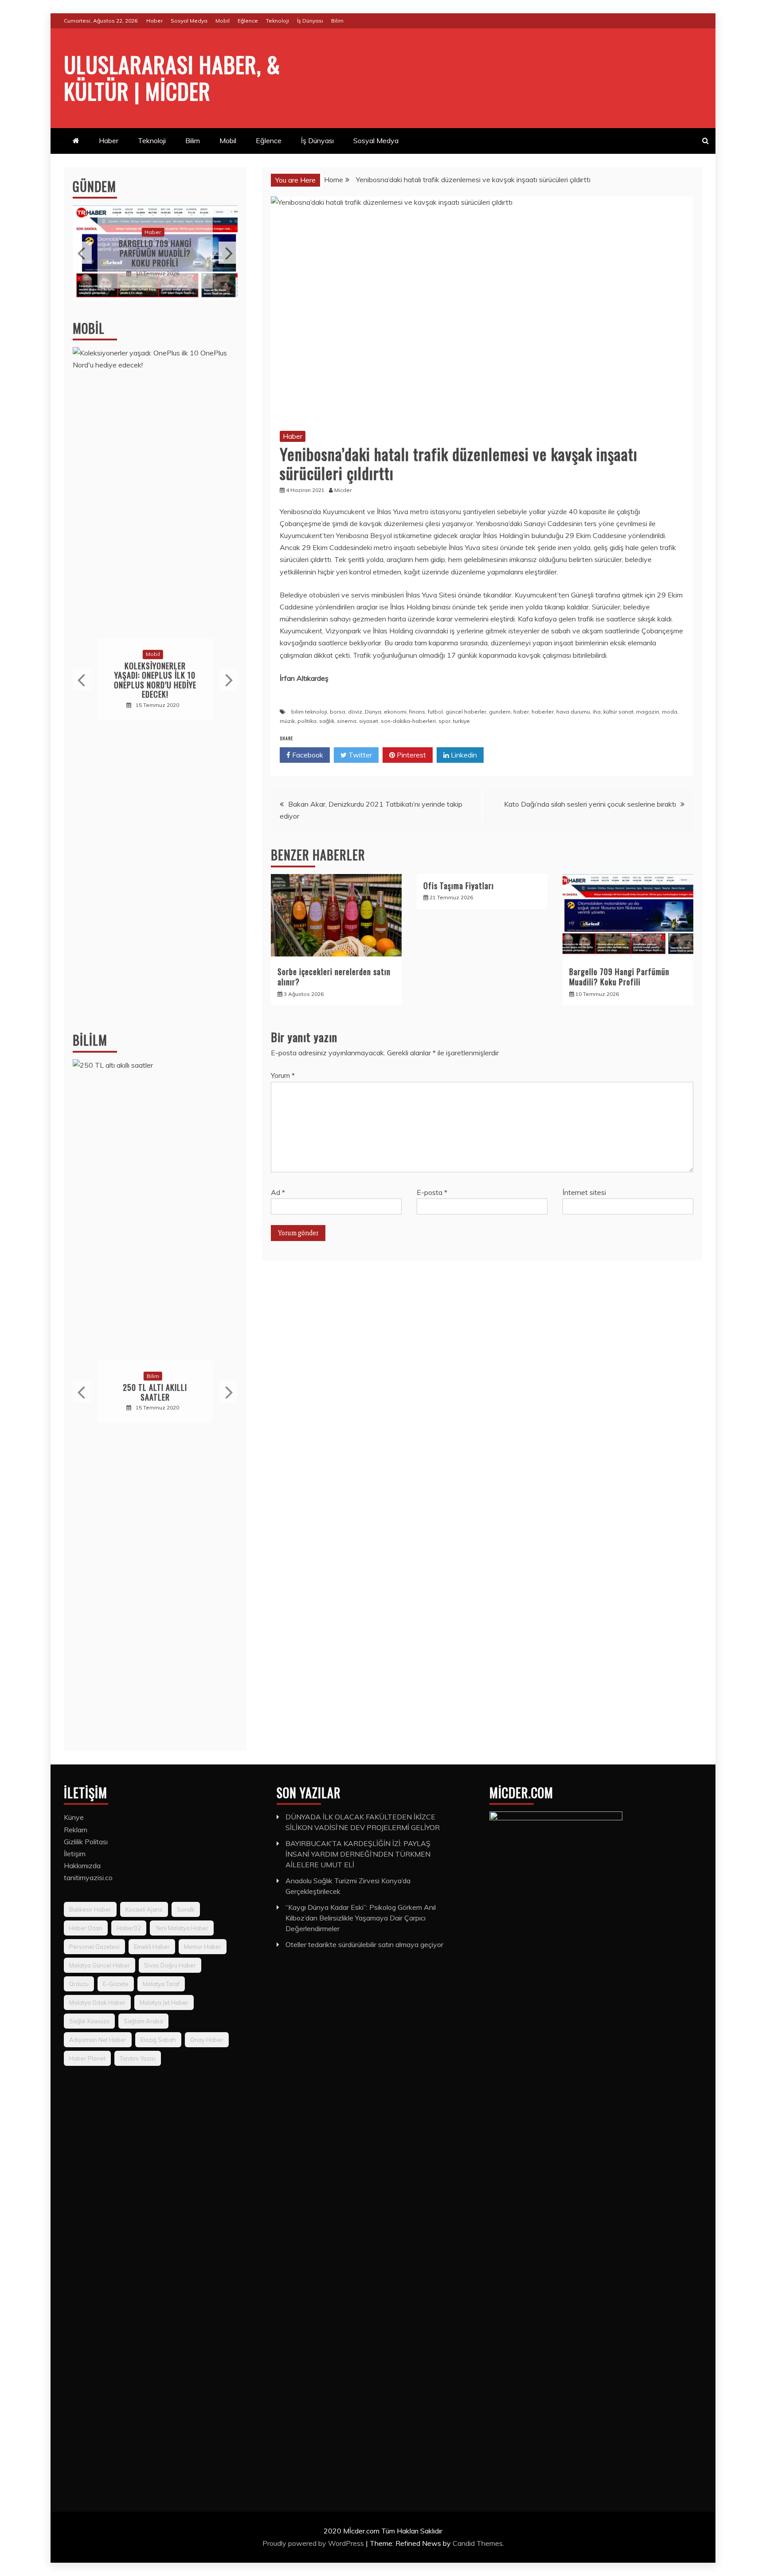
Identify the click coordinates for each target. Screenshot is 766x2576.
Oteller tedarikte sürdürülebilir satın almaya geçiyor (364, 1944)
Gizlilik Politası (86, 1842)
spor (444, 721)
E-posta (432, 1192)
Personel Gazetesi (94, 1947)
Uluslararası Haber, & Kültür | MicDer (172, 77)
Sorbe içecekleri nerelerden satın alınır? (334, 977)
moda (670, 712)
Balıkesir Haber (90, 1909)
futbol (435, 712)
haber (521, 712)
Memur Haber (203, 1947)
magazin (648, 712)
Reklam (76, 1830)
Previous (82, 253)
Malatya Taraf (161, 1984)
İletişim (75, 1854)
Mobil (223, 21)
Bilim (337, 21)
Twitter (359, 755)
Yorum (283, 1075)
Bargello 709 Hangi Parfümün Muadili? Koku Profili (619, 977)
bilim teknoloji (309, 712)
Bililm (90, 1040)
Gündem (94, 186)
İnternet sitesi (584, 1192)
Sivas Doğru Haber (170, 1965)
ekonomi (395, 712)
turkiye (461, 721)
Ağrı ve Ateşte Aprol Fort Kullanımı (155, 253)
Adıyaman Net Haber (98, 2040)
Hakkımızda (82, 1866)
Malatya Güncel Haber (100, 1965)
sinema (347, 721)
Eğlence (248, 21)
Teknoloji (277, 21)
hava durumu (573, 712)
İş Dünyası (310, 21)
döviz (355, 712)
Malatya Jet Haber (164, 2002)
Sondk (186, 1909)
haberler (543, 712)
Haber (154, 21)
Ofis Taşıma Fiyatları (459, 886)
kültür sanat (618, 712)
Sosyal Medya (189, 21)
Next (228, 253)
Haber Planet (87, 2058)
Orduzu (79, 1984)
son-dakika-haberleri (408, 721)
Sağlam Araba (143, 2021)
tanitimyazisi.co (88, 1877)
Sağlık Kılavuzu (89, 2021)
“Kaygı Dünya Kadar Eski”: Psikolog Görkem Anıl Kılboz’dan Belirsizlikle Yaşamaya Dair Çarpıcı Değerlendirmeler (361, 1918)
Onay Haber (207, 2040)
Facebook (307, 755)
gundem (500, 712)
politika (307, 721)
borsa (338, 712)
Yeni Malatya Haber (182, 1928)
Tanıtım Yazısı (138, 2058)
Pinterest (410, 755)
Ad (278, 1192)
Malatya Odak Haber (97, 2002)
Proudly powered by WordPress (314, 2543)
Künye (74, 1817)
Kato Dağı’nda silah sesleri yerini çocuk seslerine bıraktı (590, 804)
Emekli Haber (152, 1947)
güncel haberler (466, 712)
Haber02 (129, 1928)
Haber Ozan (86, 1928)
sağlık (327, 721)
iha (597, 712)
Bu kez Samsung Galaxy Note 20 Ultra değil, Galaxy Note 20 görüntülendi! (155, 680)
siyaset (369, 721)
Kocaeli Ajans (144, 1909)
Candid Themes (478, 2543)
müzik (287, 721)
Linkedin (463, 755)
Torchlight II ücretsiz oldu (155, 1392)
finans (417, 712)
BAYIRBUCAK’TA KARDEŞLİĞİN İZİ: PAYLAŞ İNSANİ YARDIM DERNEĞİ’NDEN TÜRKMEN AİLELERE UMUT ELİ (358, 1854)
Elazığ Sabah (158, 2040)
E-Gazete (116, 1984)
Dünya (373, 712)
